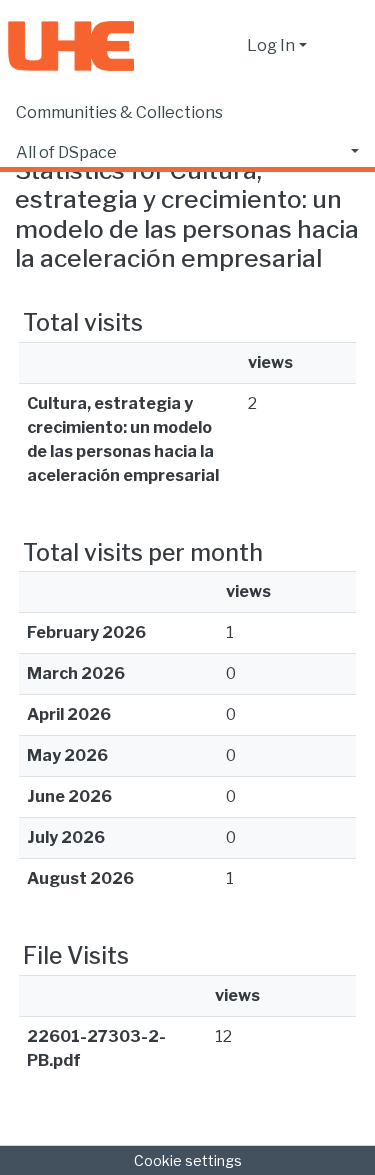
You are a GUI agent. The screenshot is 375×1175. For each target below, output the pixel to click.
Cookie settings (188, 1160)
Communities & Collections (119, 112)
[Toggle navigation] (347, 46)
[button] (226, 46)
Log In (271, 45)
